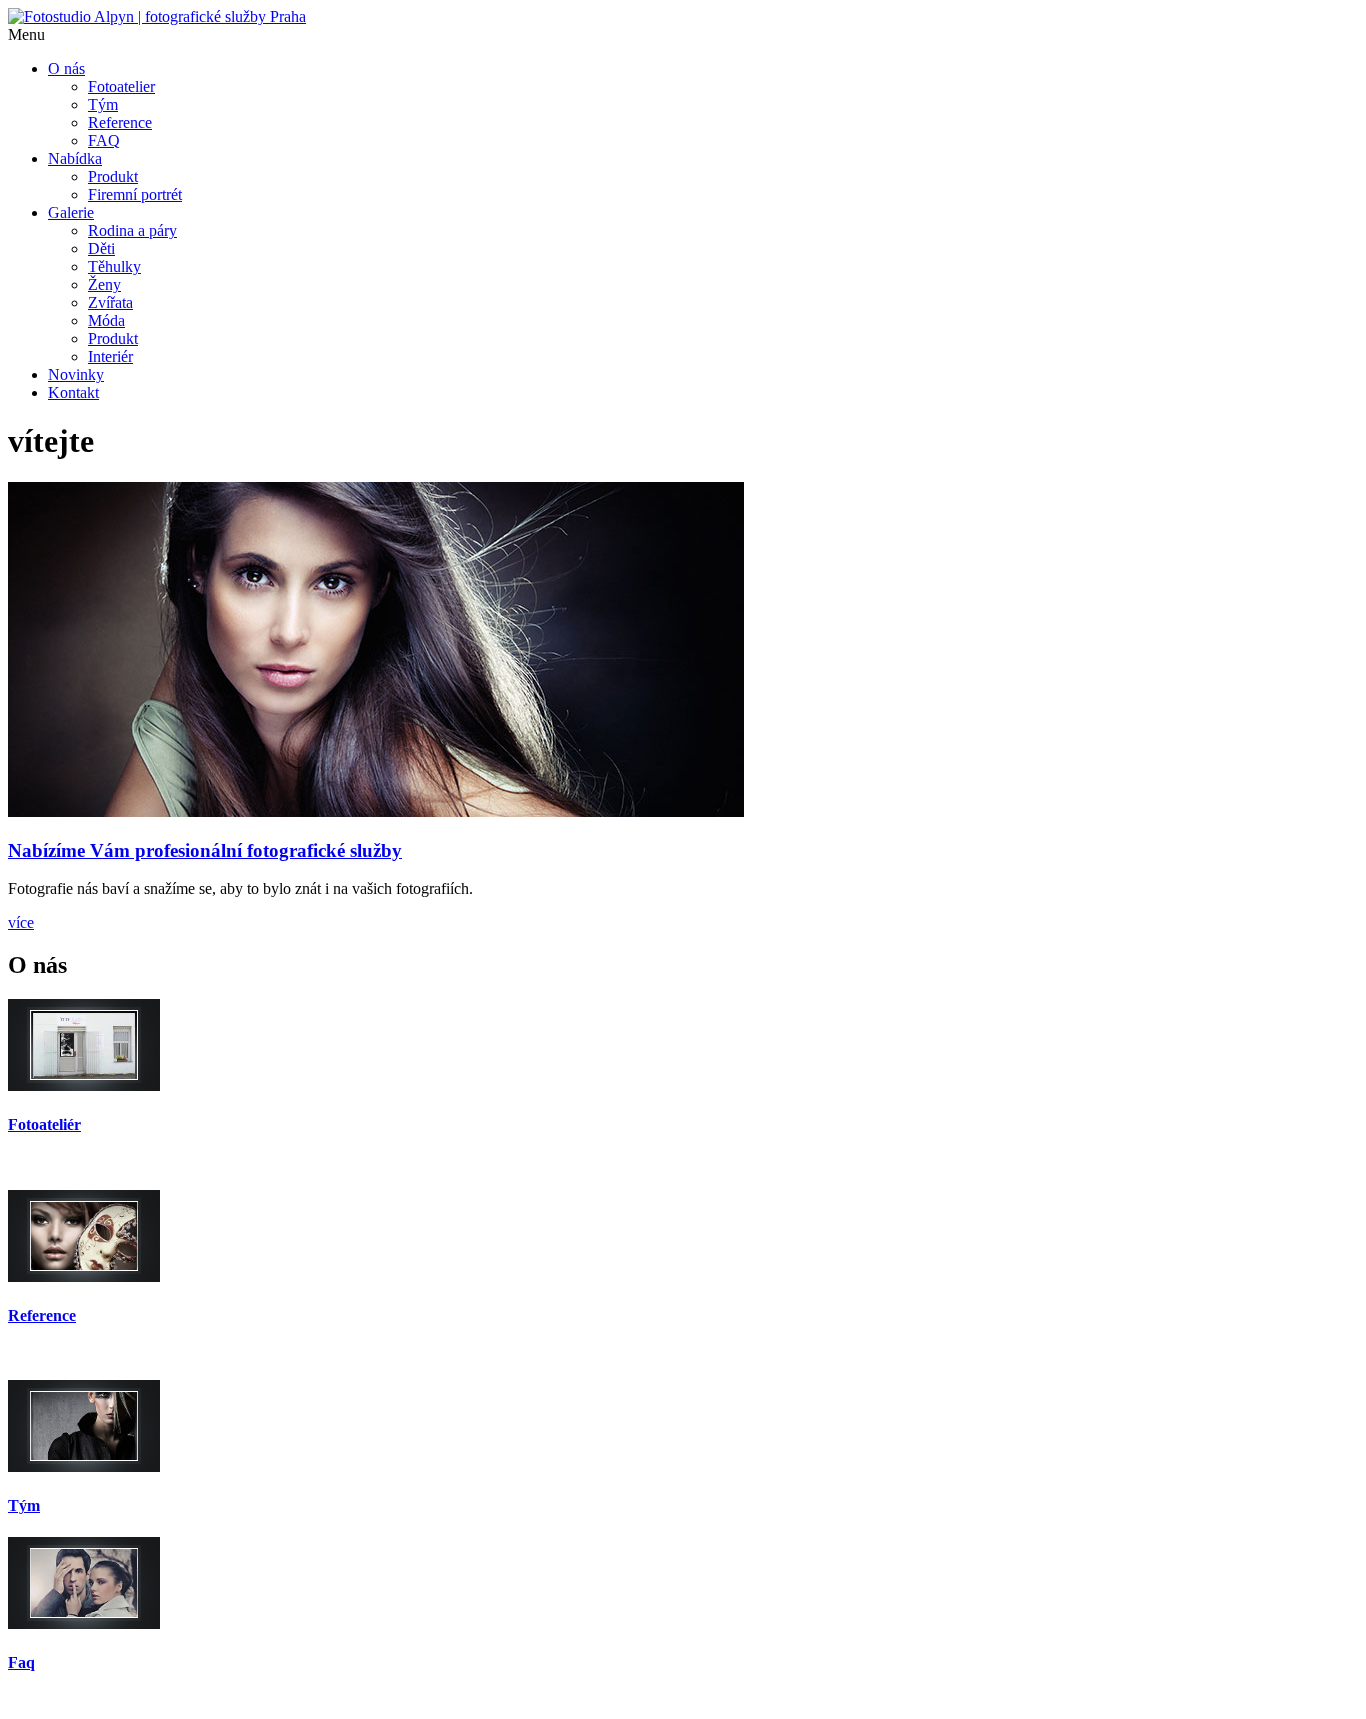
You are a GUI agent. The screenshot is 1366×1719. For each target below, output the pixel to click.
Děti (101, 248)
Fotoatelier (121, 86)
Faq (21, 1662)
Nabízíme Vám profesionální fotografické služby (205, 850)
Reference (120, 122)
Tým (103, 104)
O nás (66, 68)
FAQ (104, 140)
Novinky (76, 374)
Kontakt (73, 392)
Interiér (110, 356)
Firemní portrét (135, 194)
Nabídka (75, 158)
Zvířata (110, 302)
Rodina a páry (132, 230)
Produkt (113, 176)
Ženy (104, 284)
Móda (106, 320)
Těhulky (114, 266)
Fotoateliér (44, 1124)
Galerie (71, 212)
